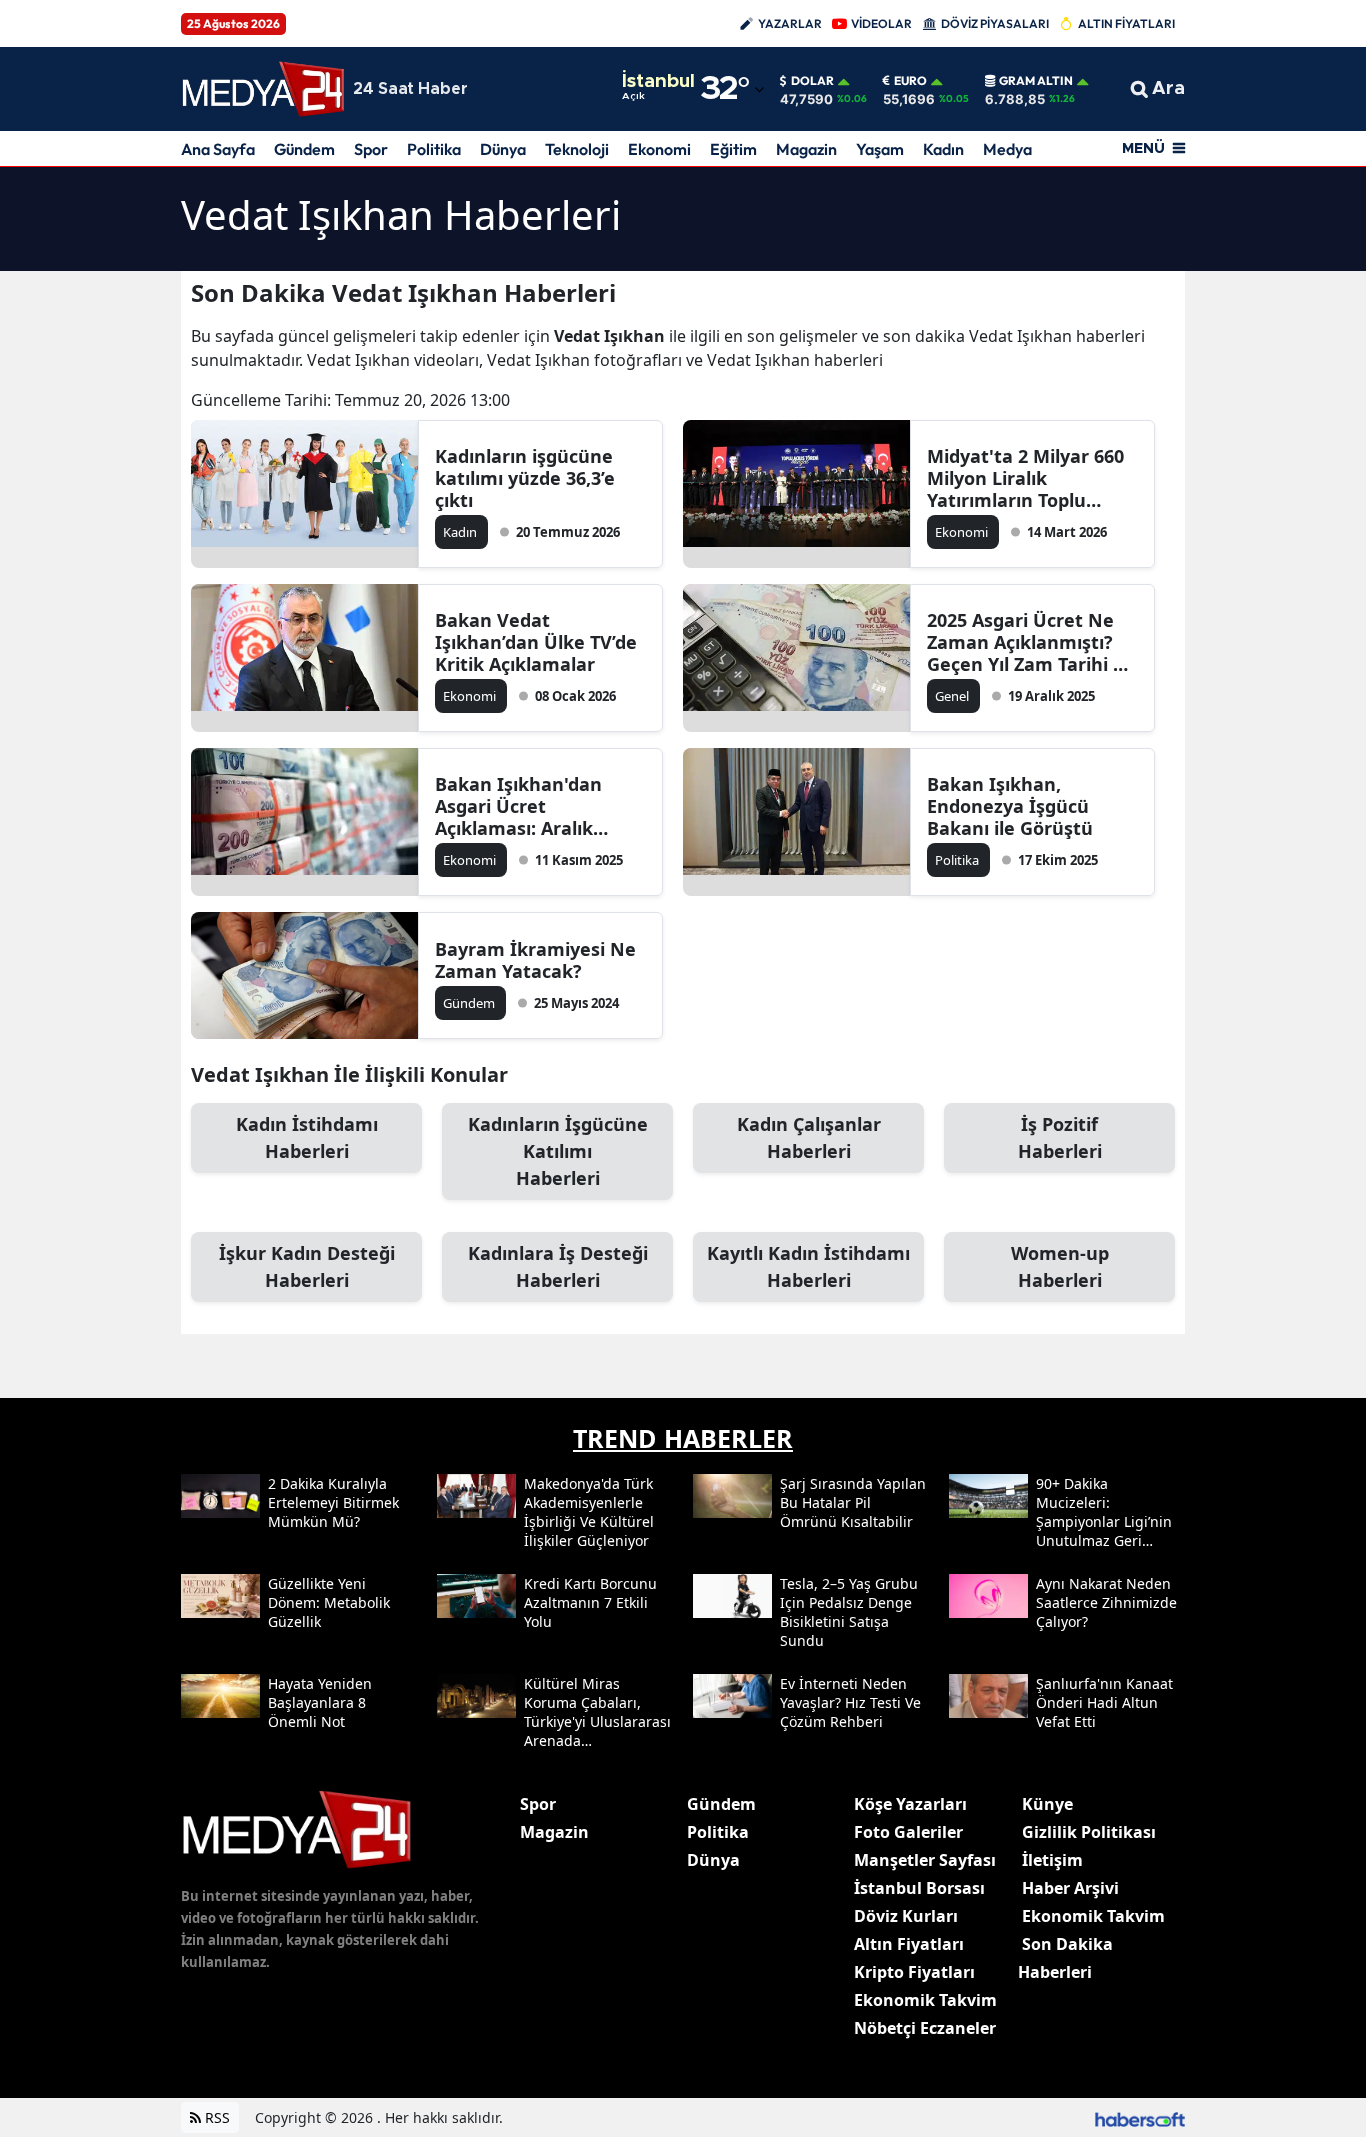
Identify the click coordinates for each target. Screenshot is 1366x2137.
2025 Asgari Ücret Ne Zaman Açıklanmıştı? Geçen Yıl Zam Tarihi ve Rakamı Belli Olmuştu (1030, 642)
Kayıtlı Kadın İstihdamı (808, 1266)
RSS (215, 2117)
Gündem (304, 149)
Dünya (503, 149)
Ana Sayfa (218, 149)
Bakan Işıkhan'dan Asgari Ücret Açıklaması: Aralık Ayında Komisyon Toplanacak (518, 806)
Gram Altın (1036, 81)
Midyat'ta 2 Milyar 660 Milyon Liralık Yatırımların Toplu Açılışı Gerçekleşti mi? (1025, 478)
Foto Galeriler (908, 1832)
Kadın (943, 149)
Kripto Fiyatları (914, 1972)
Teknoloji (577, 149)
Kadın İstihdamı (307, 1137)
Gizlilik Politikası (1089, 1832)
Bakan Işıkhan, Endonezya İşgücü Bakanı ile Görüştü (1010, 806)
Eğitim (733, 149)
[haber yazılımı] (1140, 2117)
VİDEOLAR (881, 23)
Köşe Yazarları (910, 1804)
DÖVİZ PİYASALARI (995, 23)
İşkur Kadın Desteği (307, 1266)
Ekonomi (659, 149)
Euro (910, 81)
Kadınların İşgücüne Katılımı (558, 1151)
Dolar (812, 81)
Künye (1047, 1804)
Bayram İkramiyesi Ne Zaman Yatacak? (535, 960)
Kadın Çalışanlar (809, 1137)
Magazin (806, 149)
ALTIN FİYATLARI (1126, 23)
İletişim (1052, 1860)
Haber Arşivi (1070, 1888)
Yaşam (880, 149)
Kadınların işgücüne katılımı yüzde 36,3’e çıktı (525, 478)
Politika (434, 149)
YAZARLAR (790, 23)
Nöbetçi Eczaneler (925, 2028)
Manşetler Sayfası (925, 1860)
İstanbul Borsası (919, 1888)
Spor (371, 149)
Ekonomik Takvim (925, 2000)
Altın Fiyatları (909, 1944)
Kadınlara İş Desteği (558, 1266)
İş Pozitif (1060, 1137)
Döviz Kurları (906, 1916)
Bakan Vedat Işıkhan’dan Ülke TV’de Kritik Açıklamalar (536, 642)
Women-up (1060, 1266)
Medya (1007, 149)
